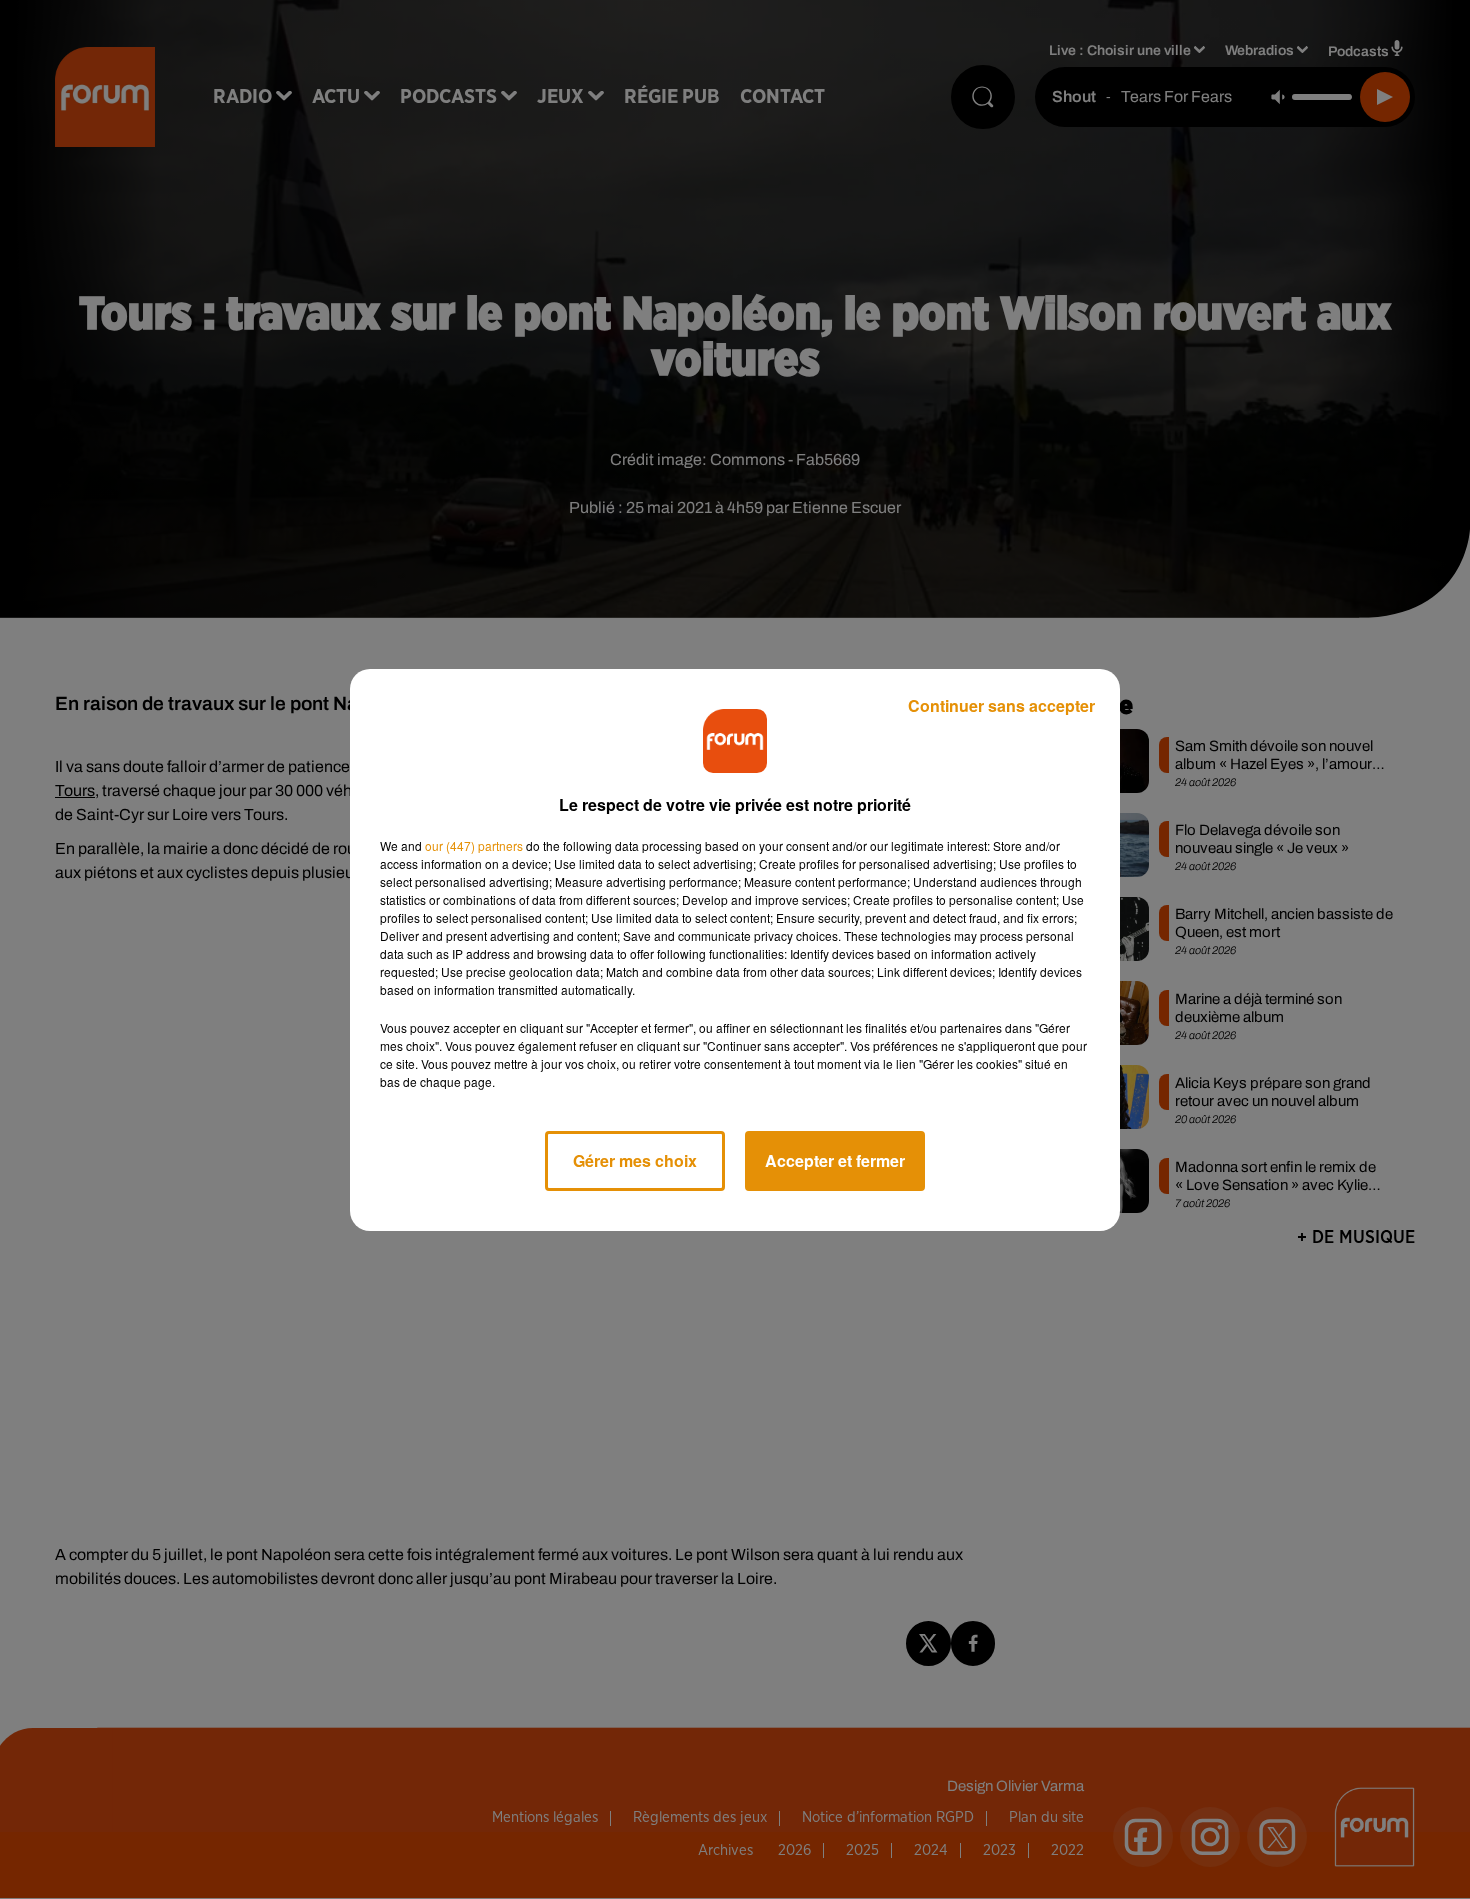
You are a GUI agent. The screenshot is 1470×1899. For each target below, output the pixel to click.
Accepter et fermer (835, 1160)
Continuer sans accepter (1001, 705)
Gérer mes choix (635, 1160)
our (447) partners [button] (474, 845)
